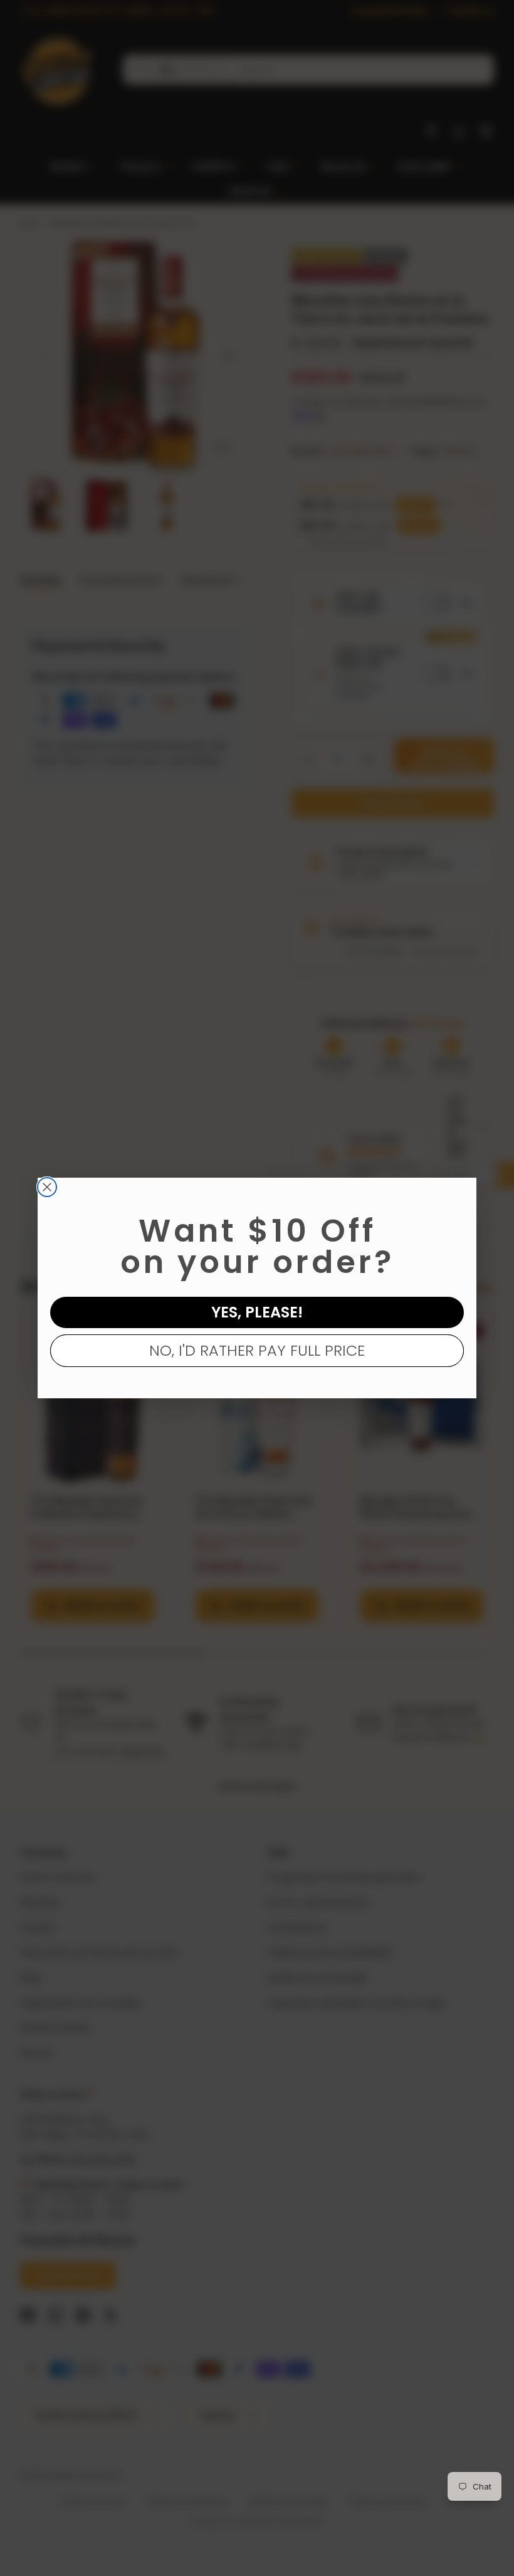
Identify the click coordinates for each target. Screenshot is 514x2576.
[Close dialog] (47, 1187)
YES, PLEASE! (257, 1312)
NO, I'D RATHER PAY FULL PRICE (257, 1350)
